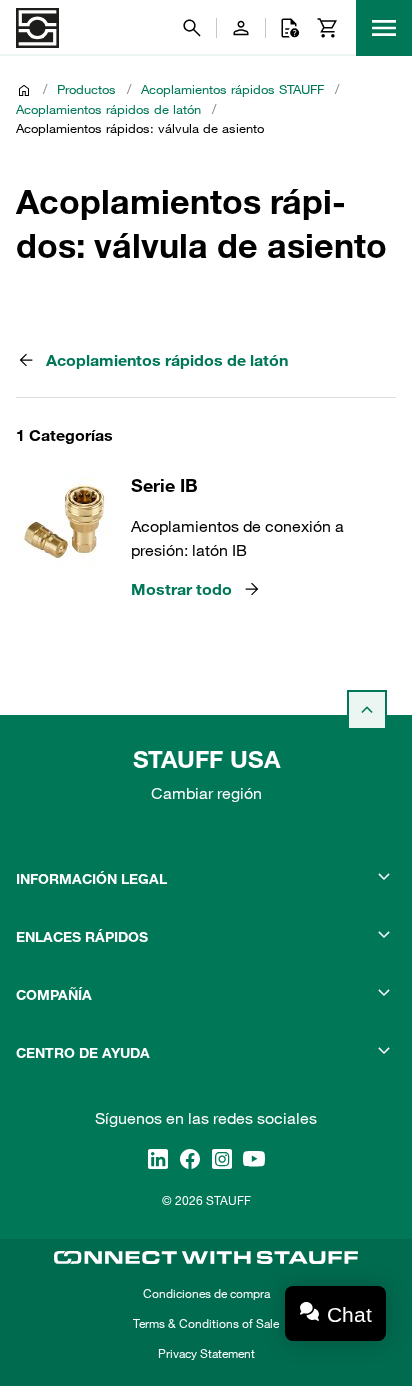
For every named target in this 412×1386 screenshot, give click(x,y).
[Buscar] (192, 28)
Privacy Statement (206, 1353)
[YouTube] (254, 1159)
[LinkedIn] (158, 1159)
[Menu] (384, 28)
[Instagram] (222, 1159)
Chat (349, 1314)
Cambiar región (206, 793)
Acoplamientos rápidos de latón (108, 109)
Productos (86, 89)
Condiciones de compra (206, 1293)
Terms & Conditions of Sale (206, 1323)
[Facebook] (190, 1159)
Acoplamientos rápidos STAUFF (232, 89)
